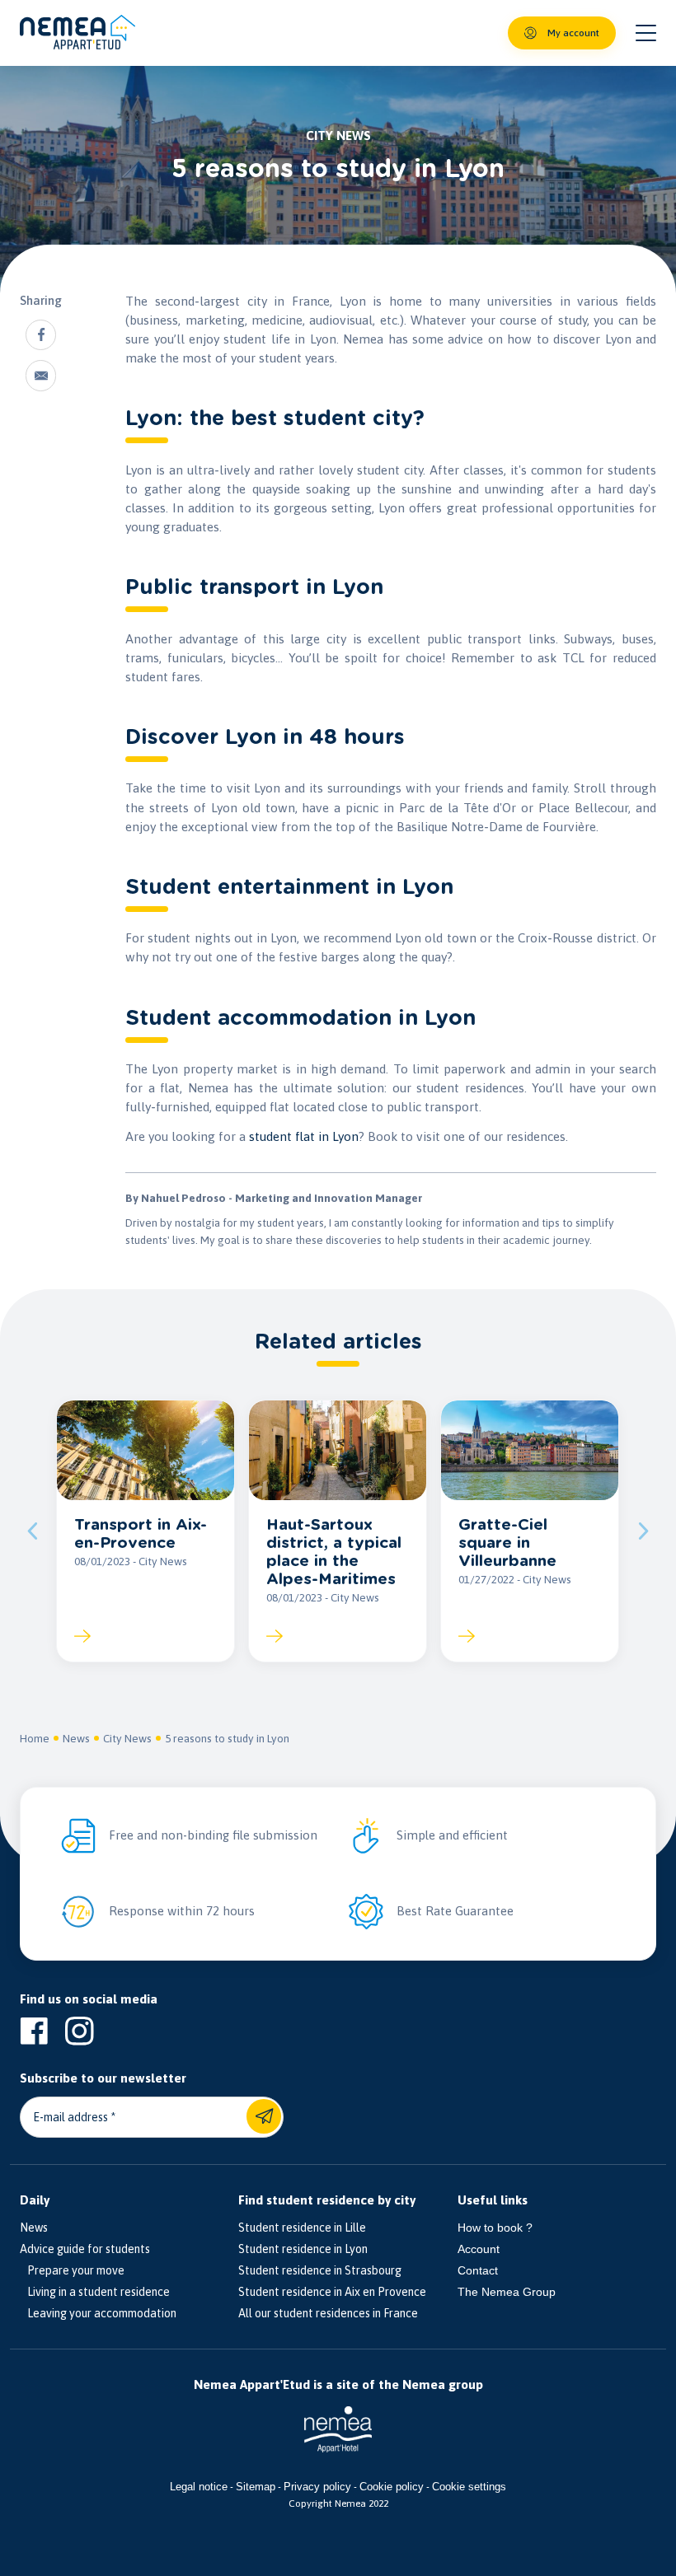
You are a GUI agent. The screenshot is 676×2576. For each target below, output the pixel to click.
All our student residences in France (328, 2313)
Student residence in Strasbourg (320, 2270)
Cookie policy (392, 2487)
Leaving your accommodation (98, 2313)
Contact (478, 2270)
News (76, 1738)
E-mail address (70, 2117)
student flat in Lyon (304, 1136)
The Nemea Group (507, 2292)
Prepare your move (72, 2270)
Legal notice (199, 2487)
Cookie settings (469, 2487)
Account (479, 2249)
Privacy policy (317, 2487)
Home (35, 1738)
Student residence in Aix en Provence (332, 2292)
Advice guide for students (85, 2249)
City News (127, 1738)
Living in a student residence (95, 2292)
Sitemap (256, 2487)
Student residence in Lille (302, 2228)
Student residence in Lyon (303, 2249)
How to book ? (495, 2228)
